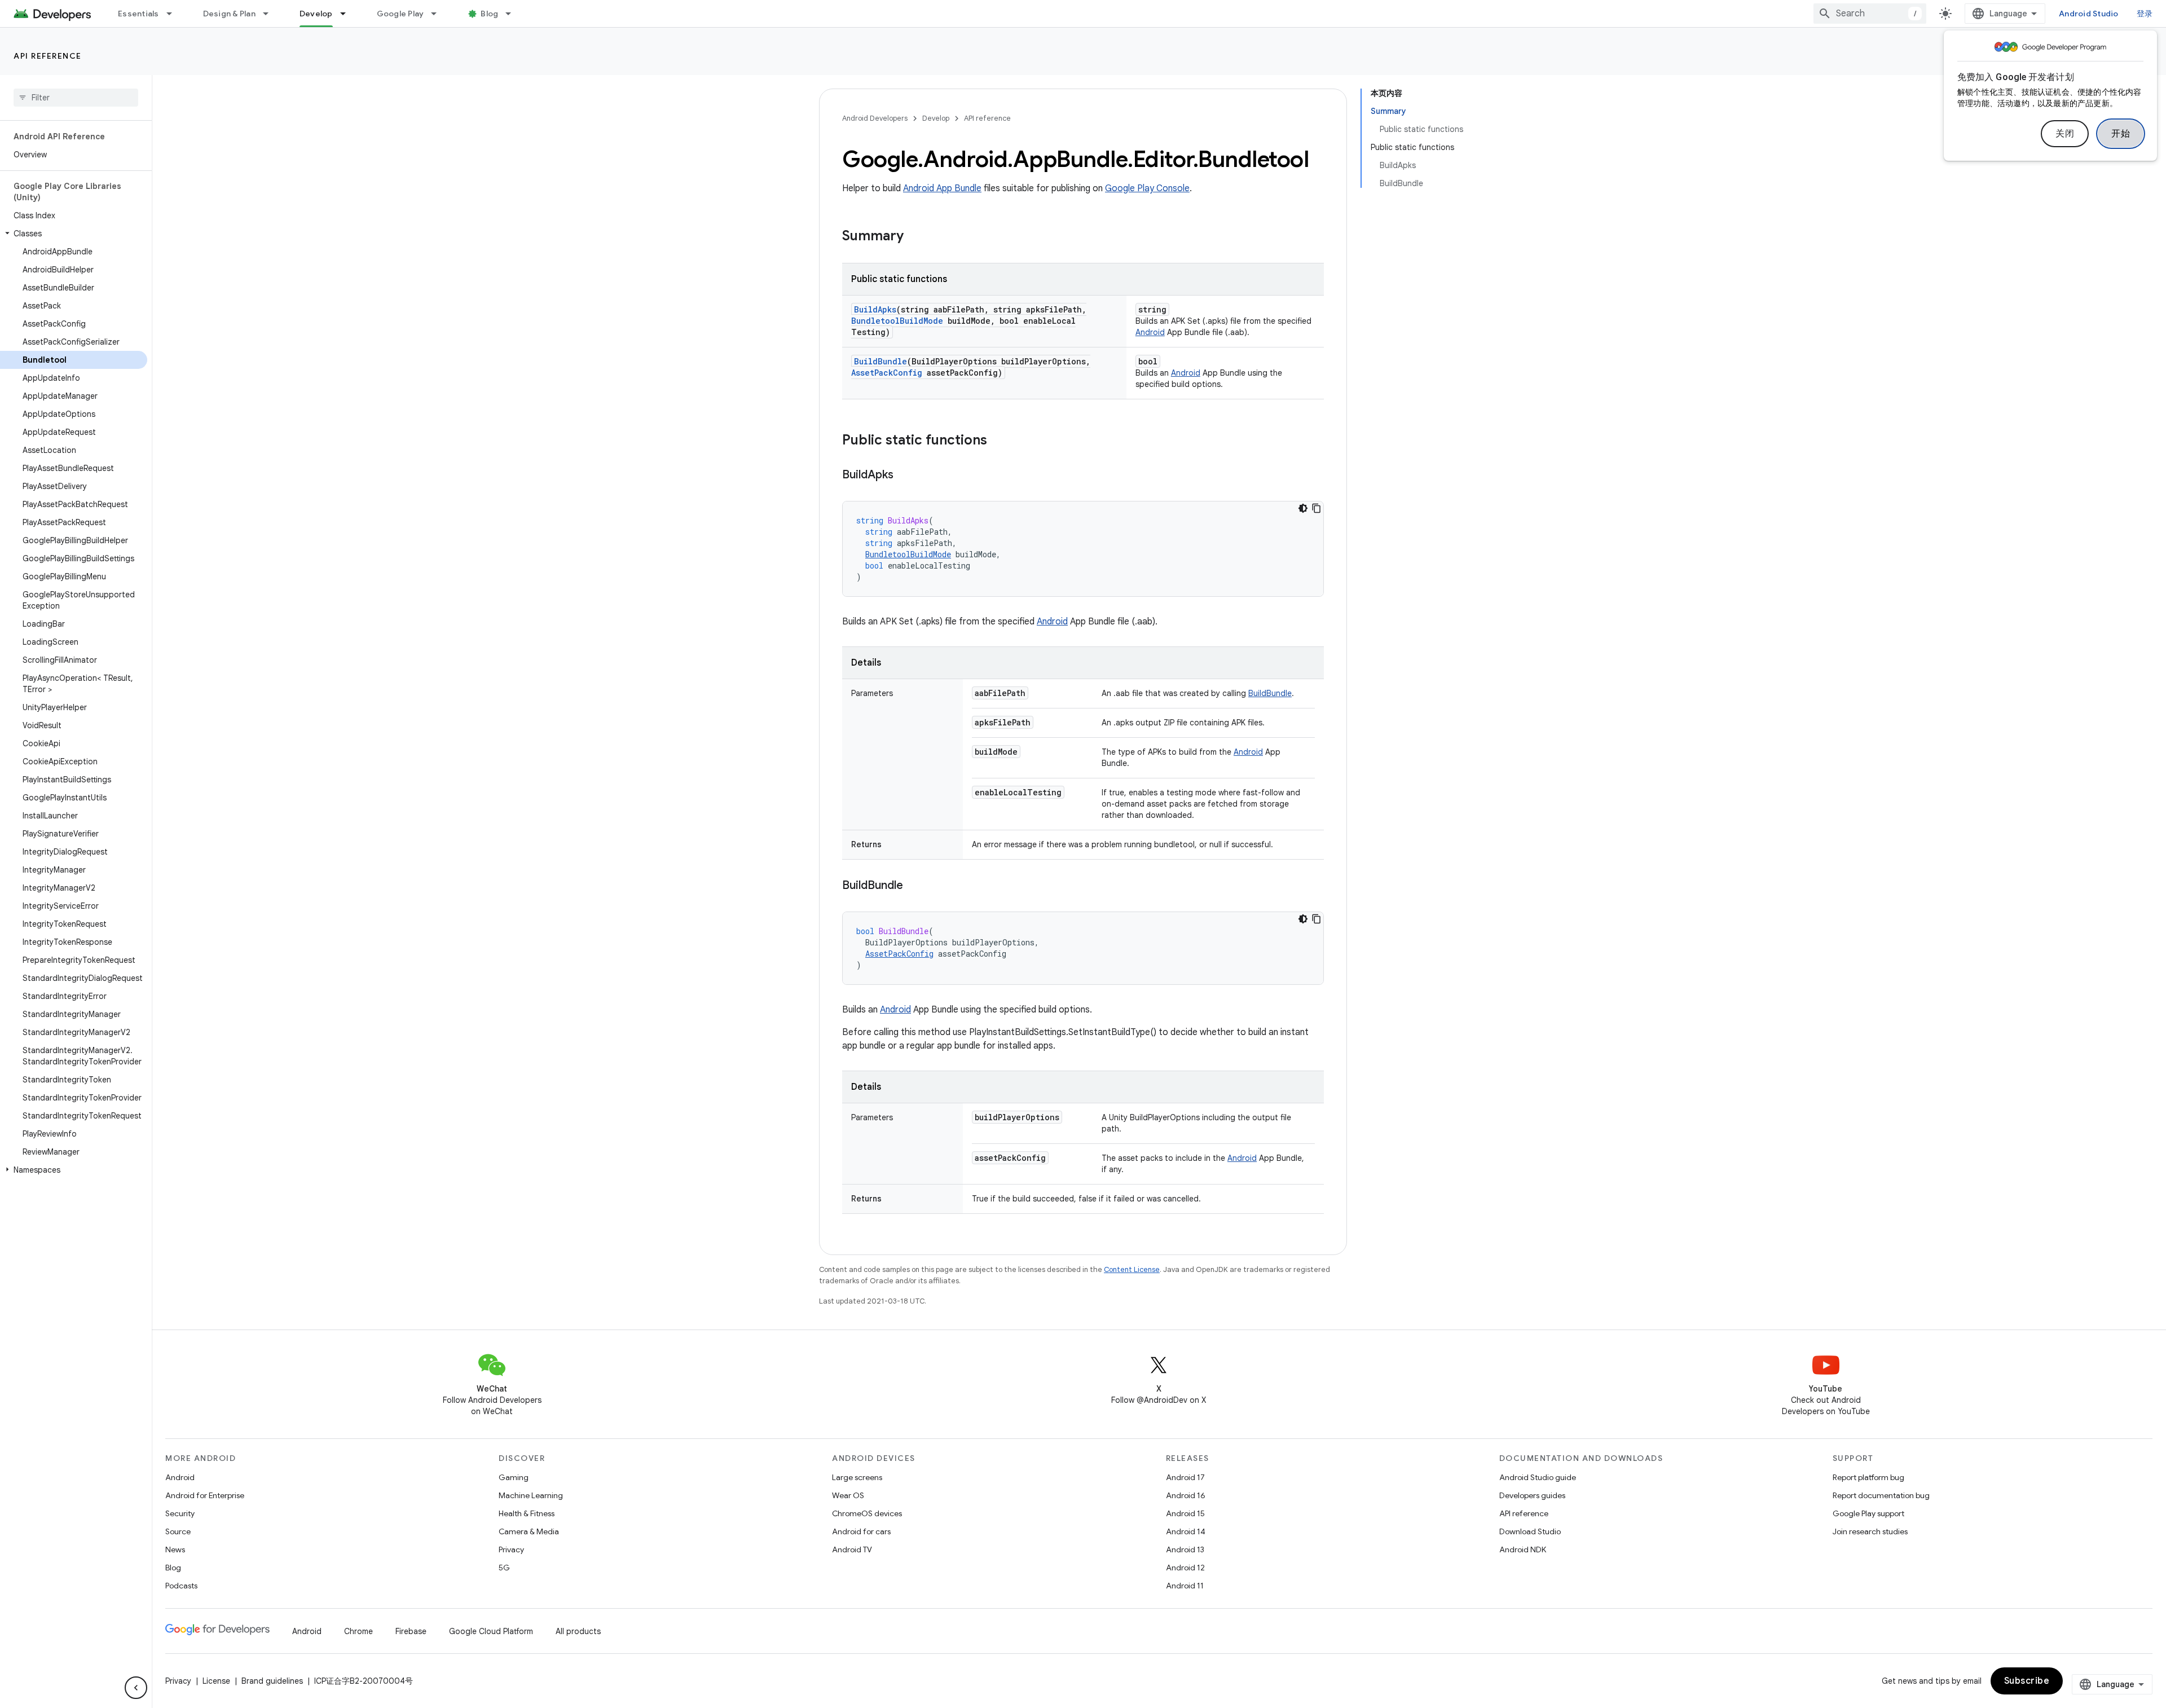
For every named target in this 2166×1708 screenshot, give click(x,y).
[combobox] (1870, 14)
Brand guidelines (272, 1681)
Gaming (514, 1477)
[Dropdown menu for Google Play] (439, 14)
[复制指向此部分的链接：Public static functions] (998, 441)
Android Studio (2089, 14)
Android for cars (861, 1531)
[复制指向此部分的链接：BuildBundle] (914, 886)
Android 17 (1185, 1477)
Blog (489, 14)
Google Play (400, 14)
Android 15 (1185, 1513)
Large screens (857, 1477)
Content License (1132, 1269)
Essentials (138, 14)
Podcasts (181, 1586)
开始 (2121, 134)
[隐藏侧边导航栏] (136, 1688)
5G (504, 1568)
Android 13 (1185, 1549)
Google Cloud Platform (491, 1631)
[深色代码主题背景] (1303, 508)
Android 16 (1186, 1495)
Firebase (411, 1631)
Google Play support (1868, 1513)
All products (578, 1631)
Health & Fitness (527, 1513)
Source (178, 1531)
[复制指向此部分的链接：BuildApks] (905, 476)
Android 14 (1186, 1531)
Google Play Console (1147, 188)
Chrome (358, 1631)
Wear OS (848, 1495)
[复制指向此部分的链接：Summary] (915, 237)
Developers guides (1532, 1495)
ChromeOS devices (867, 1513)
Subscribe (2027, 1681)
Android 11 (1185, 1586)
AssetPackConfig (887, 373)
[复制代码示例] (1317, 508)
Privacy (511, 1549)
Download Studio (1530, 1531)
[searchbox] (76, 98)
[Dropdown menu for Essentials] (174, 14)
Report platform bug (1868, 1477)
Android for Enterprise (205, 1495)
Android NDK (1523, 1549)
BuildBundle (881, 361)
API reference (48, 56)
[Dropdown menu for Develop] (348, 14)
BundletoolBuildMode (897, 321)
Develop (316, 14)
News (175, 1549)
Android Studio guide (1538, 1477)
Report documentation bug (1881, 1495)
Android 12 (1185, 1568)
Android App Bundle (942, 188)
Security (180, 1513)
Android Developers (875, 118)
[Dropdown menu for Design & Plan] (271, 14)
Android (1150, 332)
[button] (74, 234)
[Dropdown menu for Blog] (513, 14)
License (216, 1681)
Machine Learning (531, 1495)
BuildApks (875, 309)
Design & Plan (229, 14)
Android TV (852, 1549)
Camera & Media (529, 1531)
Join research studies (1870, 1531)
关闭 (2065, 134)
